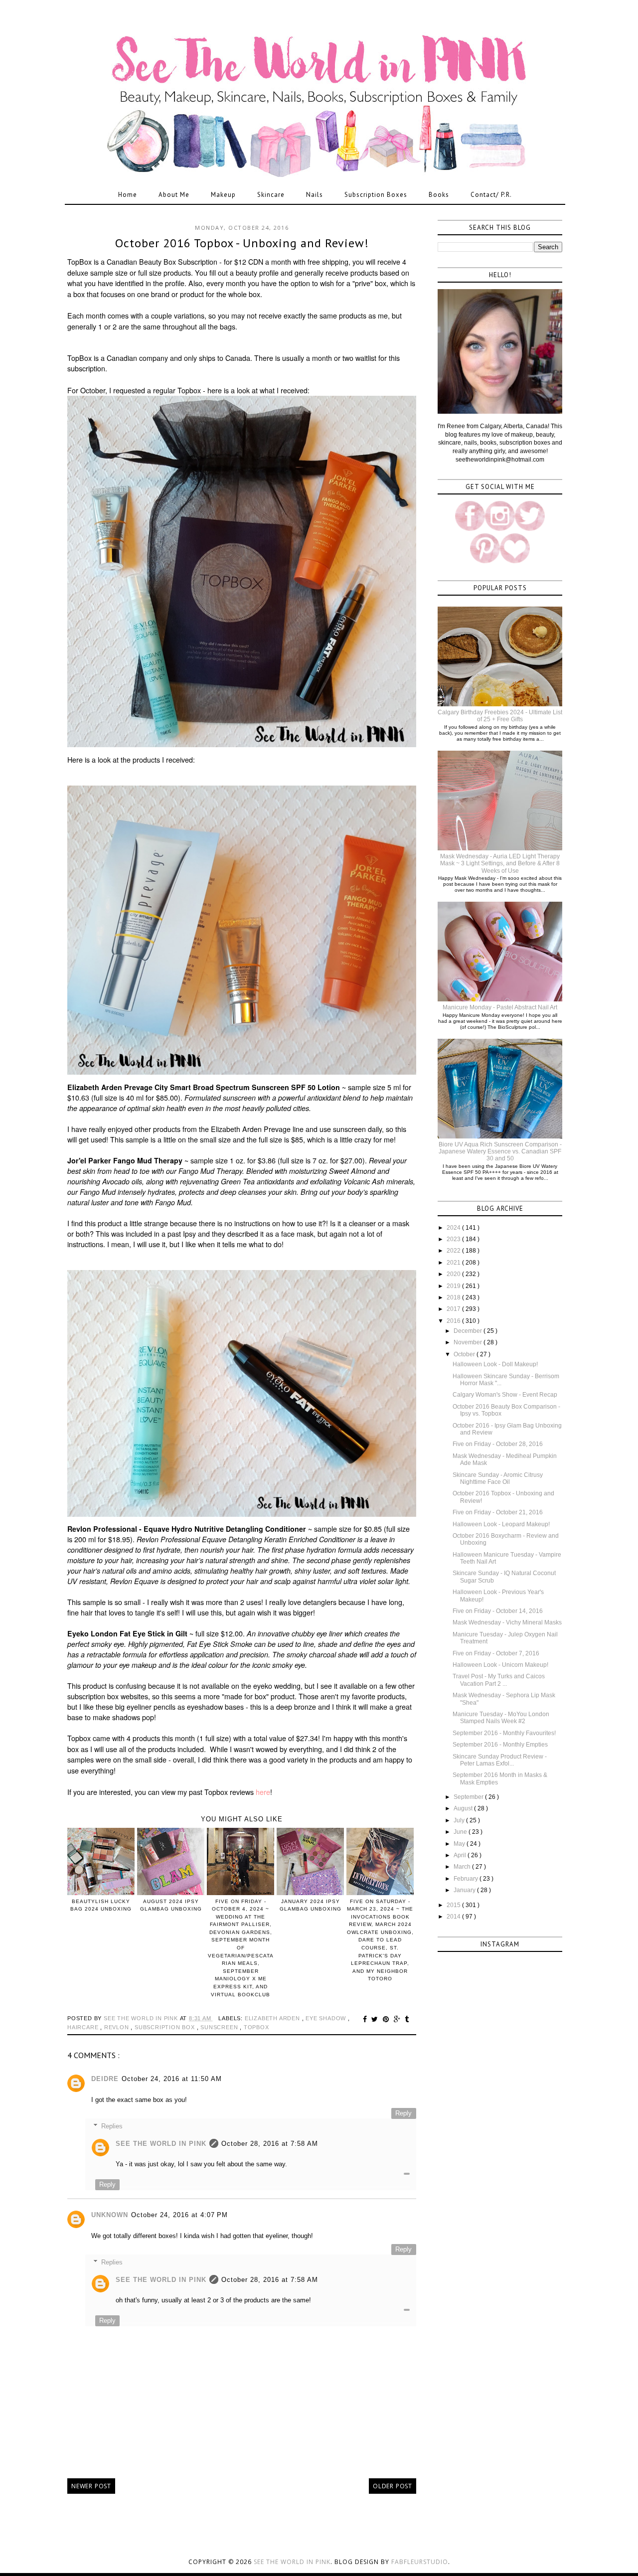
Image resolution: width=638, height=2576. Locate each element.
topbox (256, 2027)
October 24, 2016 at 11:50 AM (172, 2079)
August (464, 1808)
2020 (454, 1274)
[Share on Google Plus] (399, 2019)
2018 (454, 1297)
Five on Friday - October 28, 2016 (498, 1444)
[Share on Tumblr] (407, 2019)
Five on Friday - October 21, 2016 (498, 1512)
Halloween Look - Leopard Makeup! (501, 1524)
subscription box (166, 2027)
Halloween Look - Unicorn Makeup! (500, 1665)
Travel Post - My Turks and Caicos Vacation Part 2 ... (499, 1680)
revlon (118, 2027)
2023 (454, 1239)
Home (128, 195)
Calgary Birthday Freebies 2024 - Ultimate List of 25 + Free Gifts (500, 716)
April (461, 1855)
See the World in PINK (292, 2562)
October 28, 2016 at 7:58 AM (270, 2144)
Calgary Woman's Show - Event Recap (505, 1395)
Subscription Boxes (376, 195)
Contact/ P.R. (491, 195)
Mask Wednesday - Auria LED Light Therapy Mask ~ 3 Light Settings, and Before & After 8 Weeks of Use (500, 864)
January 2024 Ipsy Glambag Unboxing (311, 1905)
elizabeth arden (273, 2018)
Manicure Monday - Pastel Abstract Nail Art (500, 1007)
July (460, 1820)
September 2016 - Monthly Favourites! (504, 1733)
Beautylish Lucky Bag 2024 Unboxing (101, 1905)
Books (439, 195)
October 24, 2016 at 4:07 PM (179, 2215)
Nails (315, 195)
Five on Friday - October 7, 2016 (496, 1653)
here (263, 1792)
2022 (454, 1251)
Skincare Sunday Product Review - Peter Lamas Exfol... (500, 1760)
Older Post (393, 2486)
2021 (454, 1263)
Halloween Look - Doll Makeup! (495, 1364)
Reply (403, 2113)
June (461, 1832)
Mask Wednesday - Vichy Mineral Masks (507, 1622)
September (469, 1797)
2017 (454, 1309)
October (465, 1354)
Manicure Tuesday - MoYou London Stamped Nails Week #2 (501, 1718)
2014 (454, 1917)
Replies (112, 2126)
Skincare (271, 195)
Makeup (223, 195)
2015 (454, 1905)
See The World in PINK (161, 2144)
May (460, 1844)
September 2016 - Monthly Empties (500, 1745)
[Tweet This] (376, 2019)
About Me (174, 195)
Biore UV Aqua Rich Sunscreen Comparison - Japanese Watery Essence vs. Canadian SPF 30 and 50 (500, 1152)
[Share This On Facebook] (366, 2019)
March (463, 1867)
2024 (454, 1228)
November (469, 1342)
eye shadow (327, 2018)
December (469, 1331)
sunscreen (220, 2027)
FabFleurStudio (420, 2562)
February (467, 1879)
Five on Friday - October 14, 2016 (498, 1611)
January (465, 1890)
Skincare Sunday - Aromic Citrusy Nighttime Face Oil (498, 1478)
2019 (454, 1286)
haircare (84, 2027)
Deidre (105, 2079)
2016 (454, 1321)
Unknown (110, 2215)
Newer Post (91, 2486)
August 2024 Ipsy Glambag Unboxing (171, 1905)
